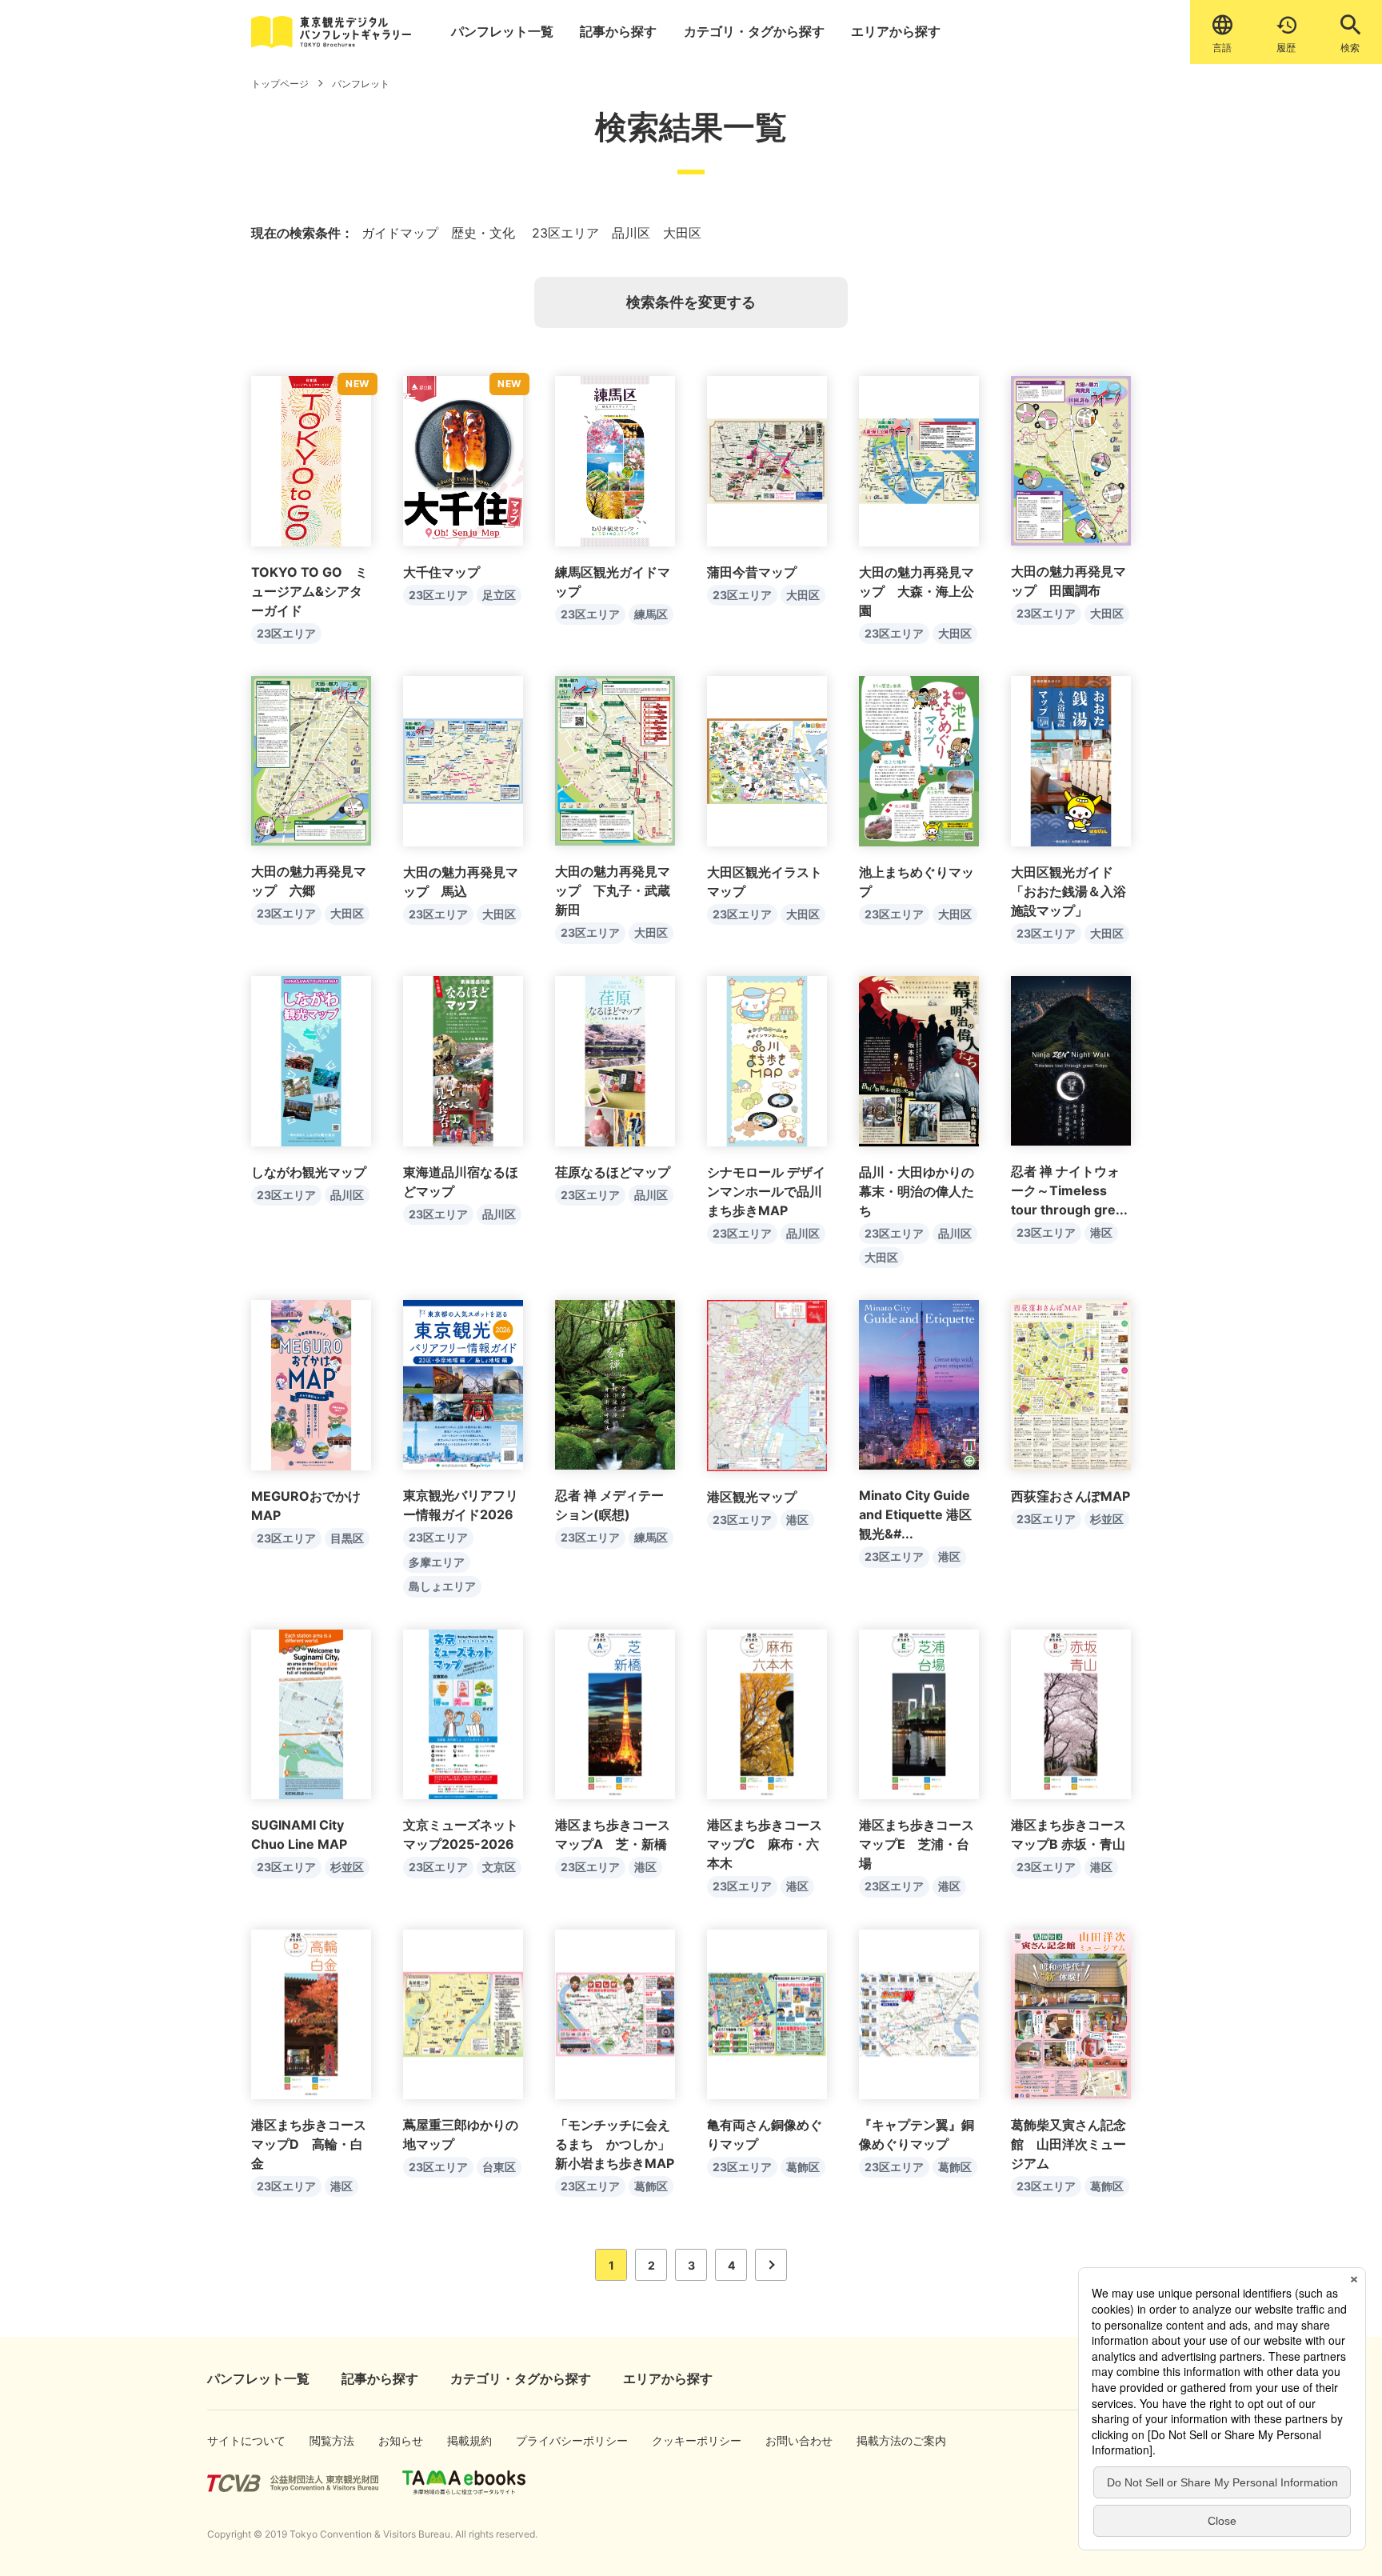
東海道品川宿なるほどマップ (461, 1182)
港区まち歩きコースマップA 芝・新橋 (613, 1834)
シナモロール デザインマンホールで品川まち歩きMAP (766, 1191)
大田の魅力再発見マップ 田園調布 (1068, 581)
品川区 (347, 1195)
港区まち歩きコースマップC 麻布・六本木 (765, 1844)
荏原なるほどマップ (613, 1172)
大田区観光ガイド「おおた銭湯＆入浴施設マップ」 (1068, 891)
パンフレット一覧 (502, 31)
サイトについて (233, 2440)
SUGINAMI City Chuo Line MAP (299, 1834)
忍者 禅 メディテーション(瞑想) (609, 1505)
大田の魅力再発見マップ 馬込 (461, 882)
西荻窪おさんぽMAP (1070, 1496)
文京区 (499, 1867)
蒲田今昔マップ (752, 572)
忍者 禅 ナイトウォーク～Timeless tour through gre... (1069, 1190)
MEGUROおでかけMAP (306, 1506)
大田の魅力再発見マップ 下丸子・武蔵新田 (613, 890)
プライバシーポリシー (550, 2440)
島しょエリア (442, 1586)
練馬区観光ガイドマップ (613, 582)
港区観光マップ (752, 1497)
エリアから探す (896, 31)
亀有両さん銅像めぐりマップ (765, 2134)
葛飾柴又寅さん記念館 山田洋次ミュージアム (1068, 2144)
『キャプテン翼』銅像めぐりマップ (917, 2134)
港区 (1101, 1232)
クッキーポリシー (680, 2440)
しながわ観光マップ (309, 1172)
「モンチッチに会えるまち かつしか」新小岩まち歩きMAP (615, 2144)
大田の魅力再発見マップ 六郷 (309, 881)
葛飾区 (651, 2186)
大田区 (803, 595)
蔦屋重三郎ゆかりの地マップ (461, 2134)
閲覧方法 (327, 2440)
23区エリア (286, 633)
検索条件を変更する (691, 302)
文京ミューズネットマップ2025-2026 (461, 1834)
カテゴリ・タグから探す (754, 31)
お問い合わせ (788, 2440)
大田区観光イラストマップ (765, 882)
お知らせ (395, 2440)
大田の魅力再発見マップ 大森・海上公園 (917, 591)
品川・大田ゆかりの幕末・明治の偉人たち (917, 1191)
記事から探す (618, 31)
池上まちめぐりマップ (917, 882)
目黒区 (347, 1538)
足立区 (499, 595)
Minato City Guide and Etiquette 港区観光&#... (915, 1514)
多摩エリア (437, 1562)
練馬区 (651, 614)
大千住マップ (441, 572)
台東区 (499, 2167)
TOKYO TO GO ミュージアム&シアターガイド (310, 591)
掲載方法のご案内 (885, 2440)
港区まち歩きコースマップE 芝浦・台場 (917, 1844)
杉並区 (1107, 1519)
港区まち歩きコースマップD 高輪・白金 (309, 2144)
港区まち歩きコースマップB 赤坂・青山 (1068, 1834)
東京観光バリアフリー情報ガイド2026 (461, 1505)
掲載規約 (464, 2440)
